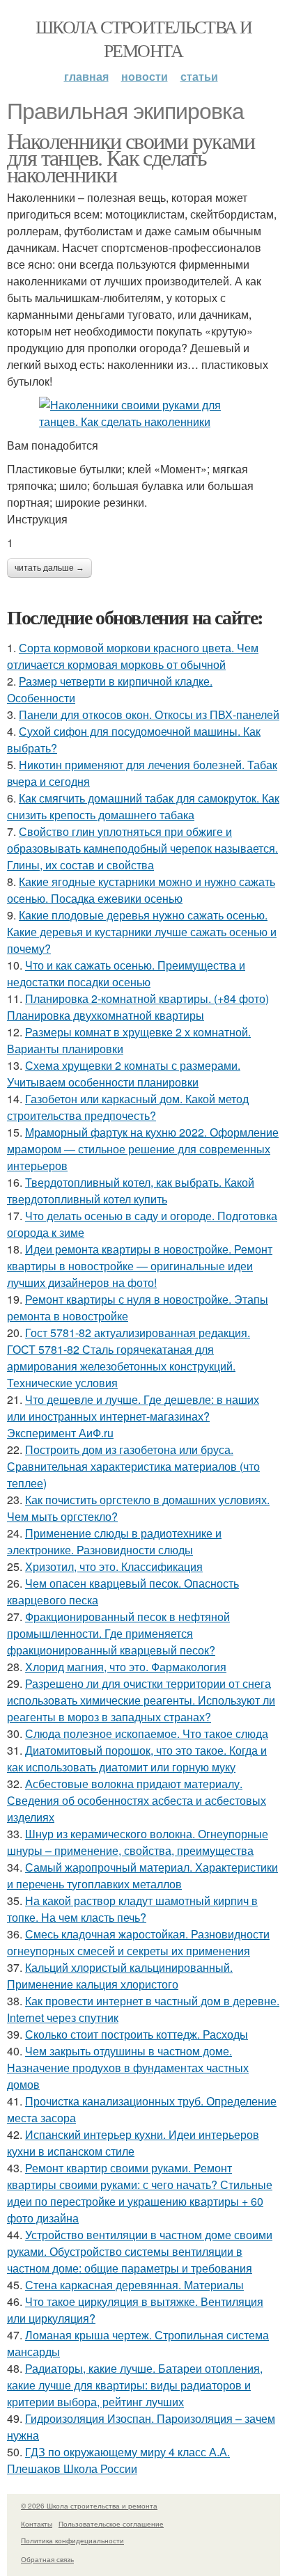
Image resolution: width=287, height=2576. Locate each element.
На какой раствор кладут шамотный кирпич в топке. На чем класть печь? (132, 1909)
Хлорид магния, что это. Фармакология (126, 1667)
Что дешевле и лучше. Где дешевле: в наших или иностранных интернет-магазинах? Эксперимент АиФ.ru (133, 1416)
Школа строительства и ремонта (143, 38)
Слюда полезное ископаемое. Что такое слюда (147, 1733)
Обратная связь (47, 2559)
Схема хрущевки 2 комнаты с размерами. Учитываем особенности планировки (124, 1074)
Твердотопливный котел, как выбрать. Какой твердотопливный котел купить (131, 1191)
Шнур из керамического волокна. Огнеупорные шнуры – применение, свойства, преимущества (138, 1842)
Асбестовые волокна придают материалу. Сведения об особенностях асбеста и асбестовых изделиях (137, 1800)
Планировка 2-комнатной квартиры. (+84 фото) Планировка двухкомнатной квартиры (138, 1007)
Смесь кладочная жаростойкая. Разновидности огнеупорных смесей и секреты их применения (138, 1942)
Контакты (37, 2524)
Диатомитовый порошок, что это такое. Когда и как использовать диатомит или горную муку (137, 1759)
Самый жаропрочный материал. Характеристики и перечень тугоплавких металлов (142, 1875)
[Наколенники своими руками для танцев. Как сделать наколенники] (143, 413)
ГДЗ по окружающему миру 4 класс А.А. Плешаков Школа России (118, 2460)
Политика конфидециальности (72, 2541)
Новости (145, 76)
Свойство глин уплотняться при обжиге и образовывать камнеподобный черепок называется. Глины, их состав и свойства (142, 848)
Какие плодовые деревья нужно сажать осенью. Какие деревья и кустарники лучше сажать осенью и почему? (142, 932)
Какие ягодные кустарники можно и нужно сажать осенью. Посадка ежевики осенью (141, 890)
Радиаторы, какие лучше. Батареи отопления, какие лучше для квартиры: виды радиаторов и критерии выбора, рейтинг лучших (135, 2385)
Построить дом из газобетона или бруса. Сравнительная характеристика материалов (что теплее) (133, 1466)
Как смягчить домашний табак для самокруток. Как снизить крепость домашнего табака (143, 806)
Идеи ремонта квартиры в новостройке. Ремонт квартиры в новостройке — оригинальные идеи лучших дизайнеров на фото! (140, 1266)
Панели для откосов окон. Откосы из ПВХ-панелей (149, 714)
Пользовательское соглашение (111, 2524)
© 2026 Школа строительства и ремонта (89, 2506)
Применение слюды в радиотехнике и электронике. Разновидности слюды (114, 1541)
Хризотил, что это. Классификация (114, 1566)
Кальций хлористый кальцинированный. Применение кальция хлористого (120, 1976)
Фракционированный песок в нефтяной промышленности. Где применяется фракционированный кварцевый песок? (118, 1633)
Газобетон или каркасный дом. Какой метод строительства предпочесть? (128, 1107)
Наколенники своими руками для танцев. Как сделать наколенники (131, 157)
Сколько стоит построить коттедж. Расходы (137, 2034)
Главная (86, 76)
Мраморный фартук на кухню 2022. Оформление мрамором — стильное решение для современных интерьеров (143, 1149)
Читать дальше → (49, 568)
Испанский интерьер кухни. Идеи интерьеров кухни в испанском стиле (133, 2143)
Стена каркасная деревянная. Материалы (134, 2285)
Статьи (199, 76)
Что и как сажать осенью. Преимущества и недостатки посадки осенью (126, 973)
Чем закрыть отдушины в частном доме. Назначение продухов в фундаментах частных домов (128, 2068)
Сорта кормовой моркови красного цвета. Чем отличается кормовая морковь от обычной (133, 656)
